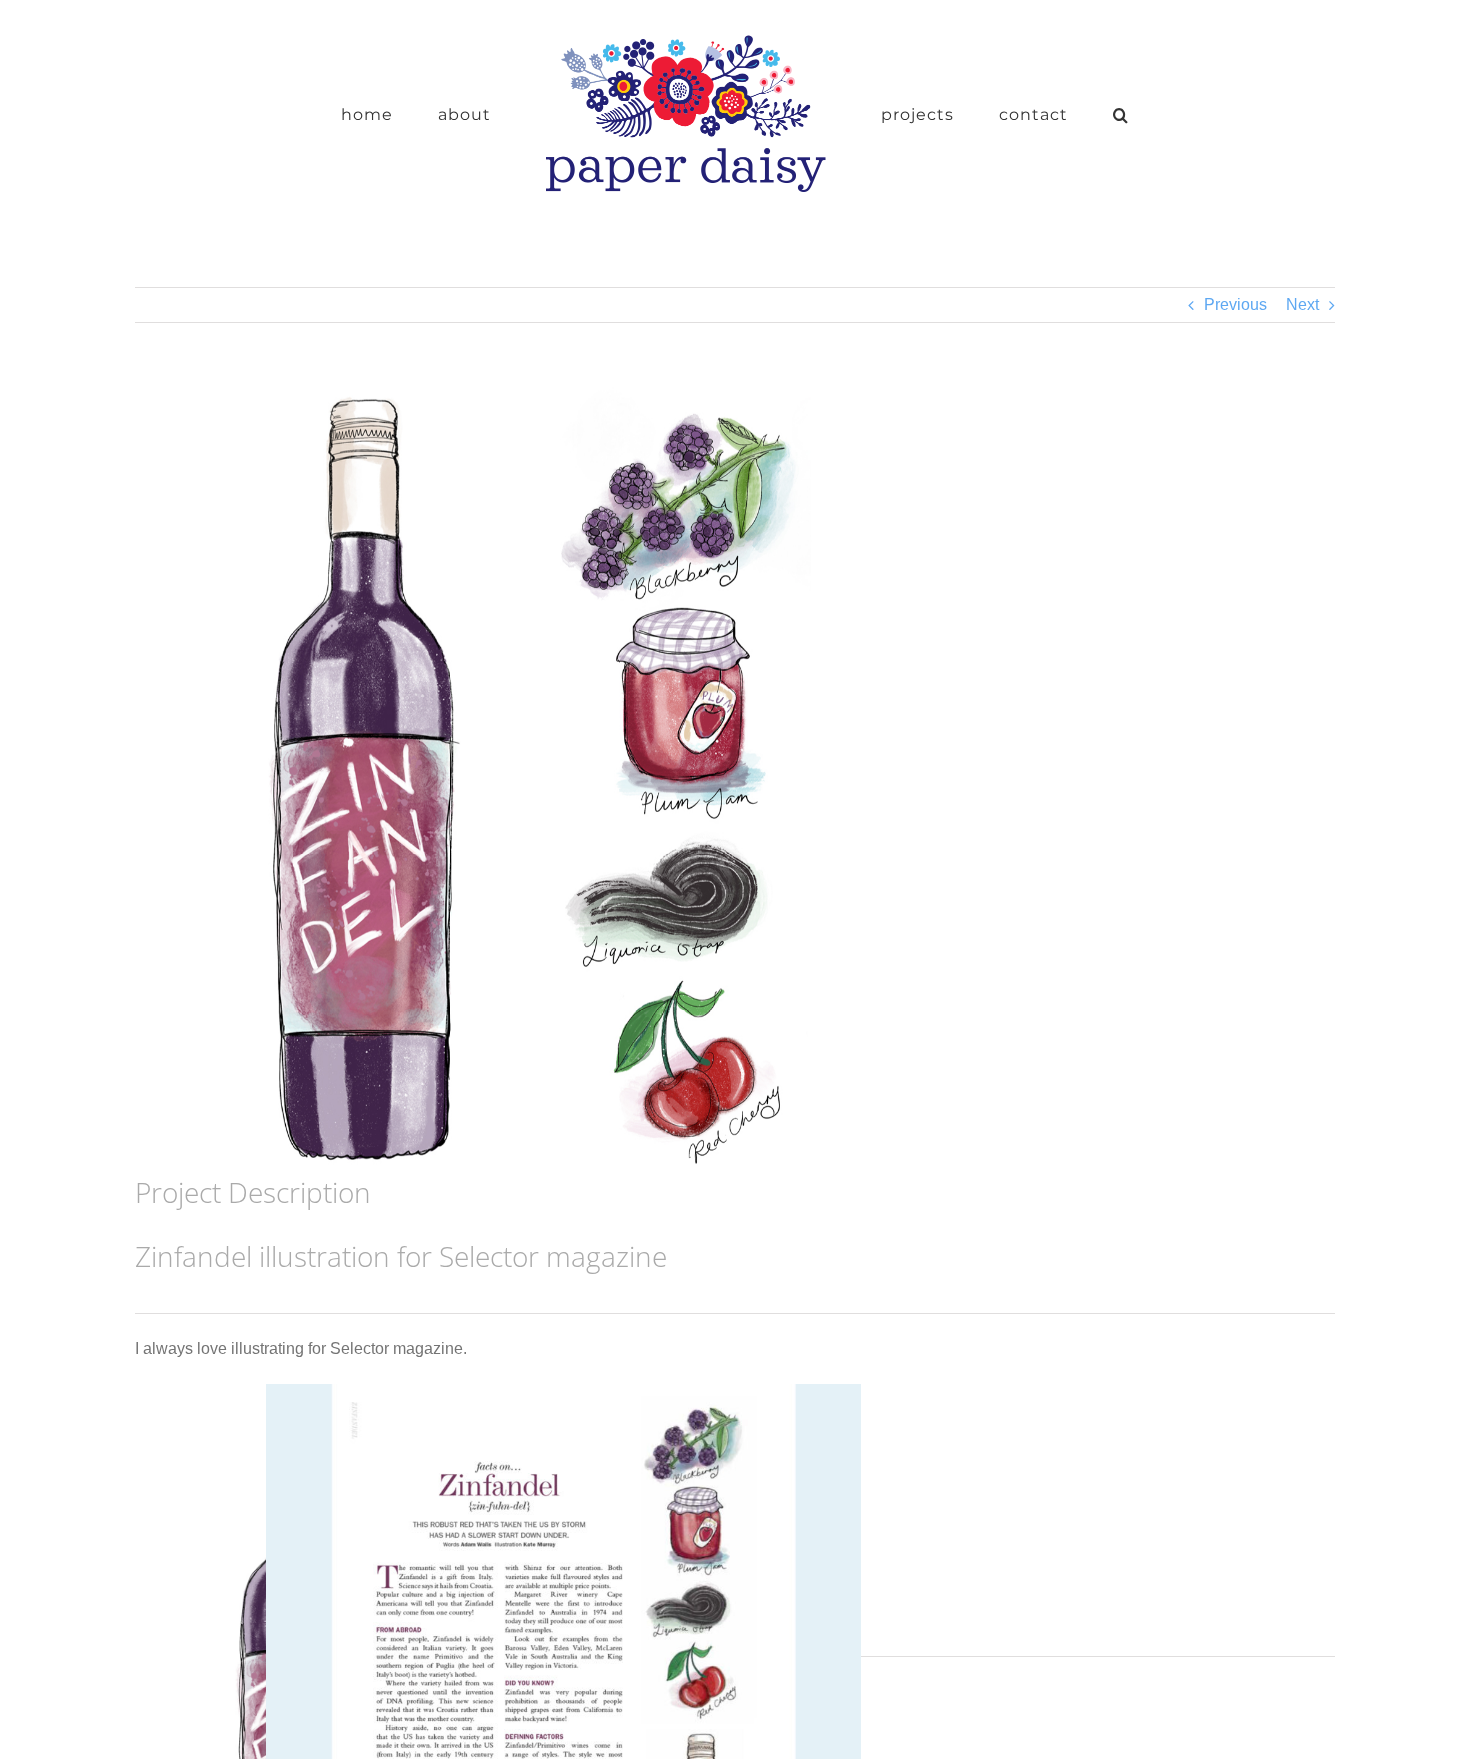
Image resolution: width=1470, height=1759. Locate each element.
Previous (1235, 304)
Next (1302, 304)
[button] (1059, 113)
